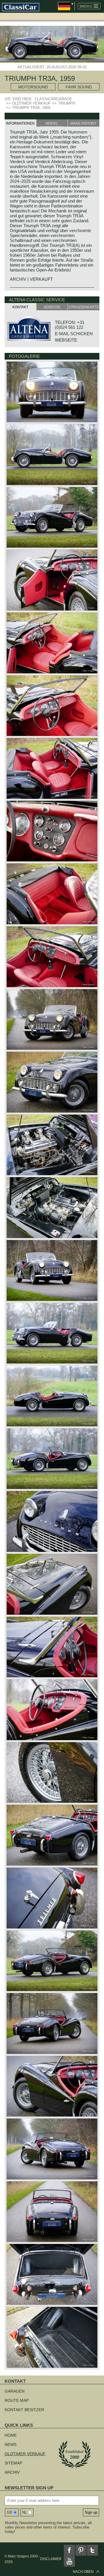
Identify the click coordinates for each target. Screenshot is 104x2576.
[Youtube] (69, 2561)
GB (9, 2512)
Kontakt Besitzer (24, 2410)
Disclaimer (51, 2559)
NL (25, 2512)
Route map (17, 2400)
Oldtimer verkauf (25, 2454)
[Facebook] (69, 2550)
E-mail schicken (74, 334)
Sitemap (13, 2463)
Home (11, 2435)
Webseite (66, 340)
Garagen (15, 2391)
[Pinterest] (81, 2550)
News (11, 2444)
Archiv (12, 2472)
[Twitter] (92, 2550)
